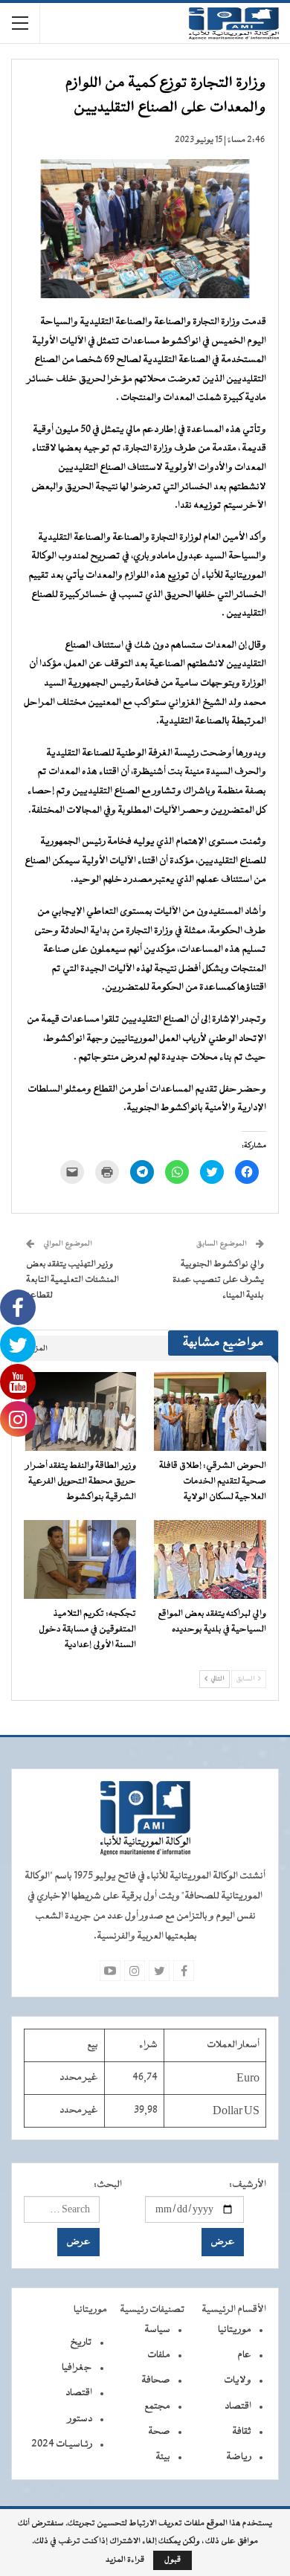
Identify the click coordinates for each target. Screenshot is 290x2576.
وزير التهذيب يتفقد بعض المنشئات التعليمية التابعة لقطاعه (72, 1280)
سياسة (157, 2330)
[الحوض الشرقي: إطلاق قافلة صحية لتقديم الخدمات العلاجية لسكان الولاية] (210, 1411)
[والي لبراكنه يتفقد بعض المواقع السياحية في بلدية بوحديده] (210, 1559)
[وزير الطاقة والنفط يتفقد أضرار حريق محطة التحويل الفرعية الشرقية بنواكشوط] (80, 1411)
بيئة (163, 2457)
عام (244, 2355)
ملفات (159, 2355)
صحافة (156, 2380)
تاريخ (81, 2342)
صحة (159, 2432)
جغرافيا (77, 2368)
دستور (80, 2419)
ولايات (238, 2380)
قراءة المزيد (125, 2560)
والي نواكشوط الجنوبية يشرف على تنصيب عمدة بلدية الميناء (218, 1280)
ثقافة (242, 2432)
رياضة (239, 2457)
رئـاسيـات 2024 (62, 2444)
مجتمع (157, 2406)
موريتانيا (235, 2330)
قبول (173, 2560)
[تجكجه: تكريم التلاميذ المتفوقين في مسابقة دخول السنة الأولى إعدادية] (80, 1559)
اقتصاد (238, 2406)
